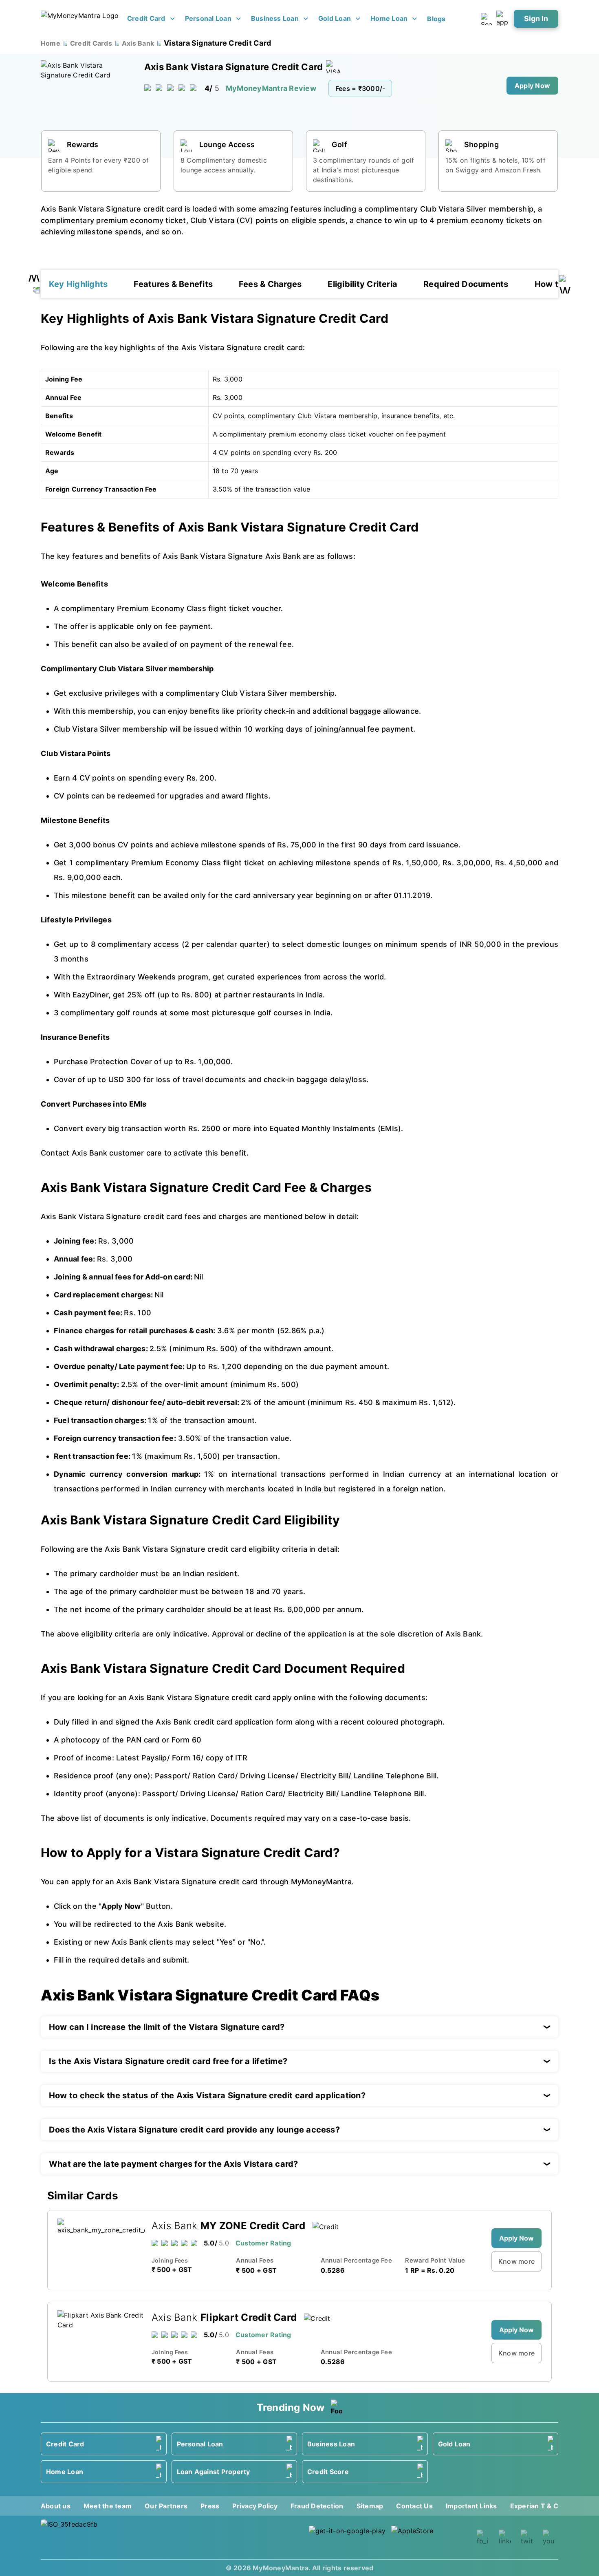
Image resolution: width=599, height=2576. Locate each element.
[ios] (430, 2537)
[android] (348, 2537)
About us (56, 2506)
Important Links (471, 2506)
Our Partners (166, 2506)
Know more (516, 2261)
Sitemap (370, 2506)
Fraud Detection (317, 2506)
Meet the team (108, 2506)
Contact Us (414, 2506)
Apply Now (532, 86)
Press (210, 2506)
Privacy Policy (255, 2506)
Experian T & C (534, 2506)
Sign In (536, 19)
